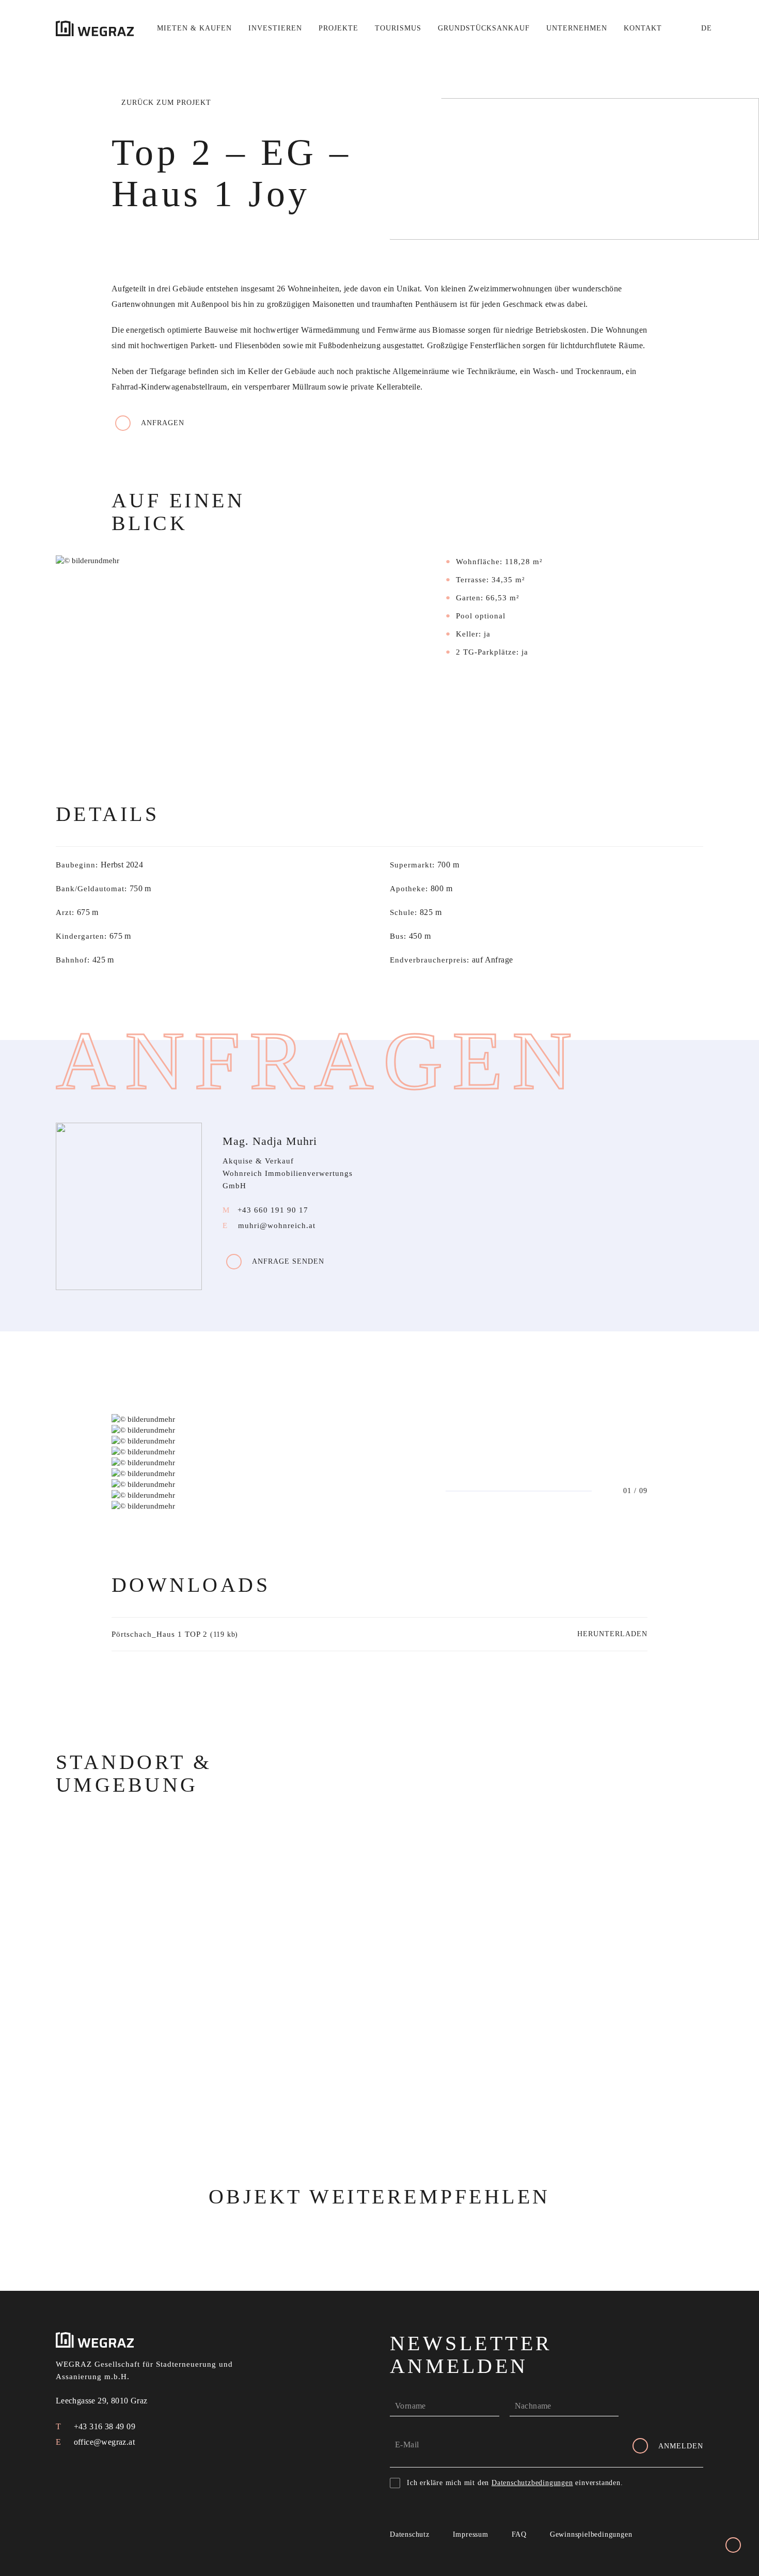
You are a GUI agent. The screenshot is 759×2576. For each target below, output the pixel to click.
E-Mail (407, 2445)
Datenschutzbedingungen (532, 2483)
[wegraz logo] (95, 28)
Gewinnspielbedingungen (591, 2534)
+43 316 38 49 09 (103, 2426)
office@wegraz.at (103, 2442)
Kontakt (643, 28)
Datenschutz (410, 2534)
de (707, 28)
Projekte (338, 28)
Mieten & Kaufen (194, 28)
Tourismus (398, 28)
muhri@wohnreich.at (277, 1225)
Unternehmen (577, 28)
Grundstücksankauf (484, 28)
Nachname (533, 2406)
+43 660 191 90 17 (273, 1210)
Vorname (410, 2406)
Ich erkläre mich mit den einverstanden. (515, 2483)
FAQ (519, 2534)
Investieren (275, 28)
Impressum (471, 2534)
